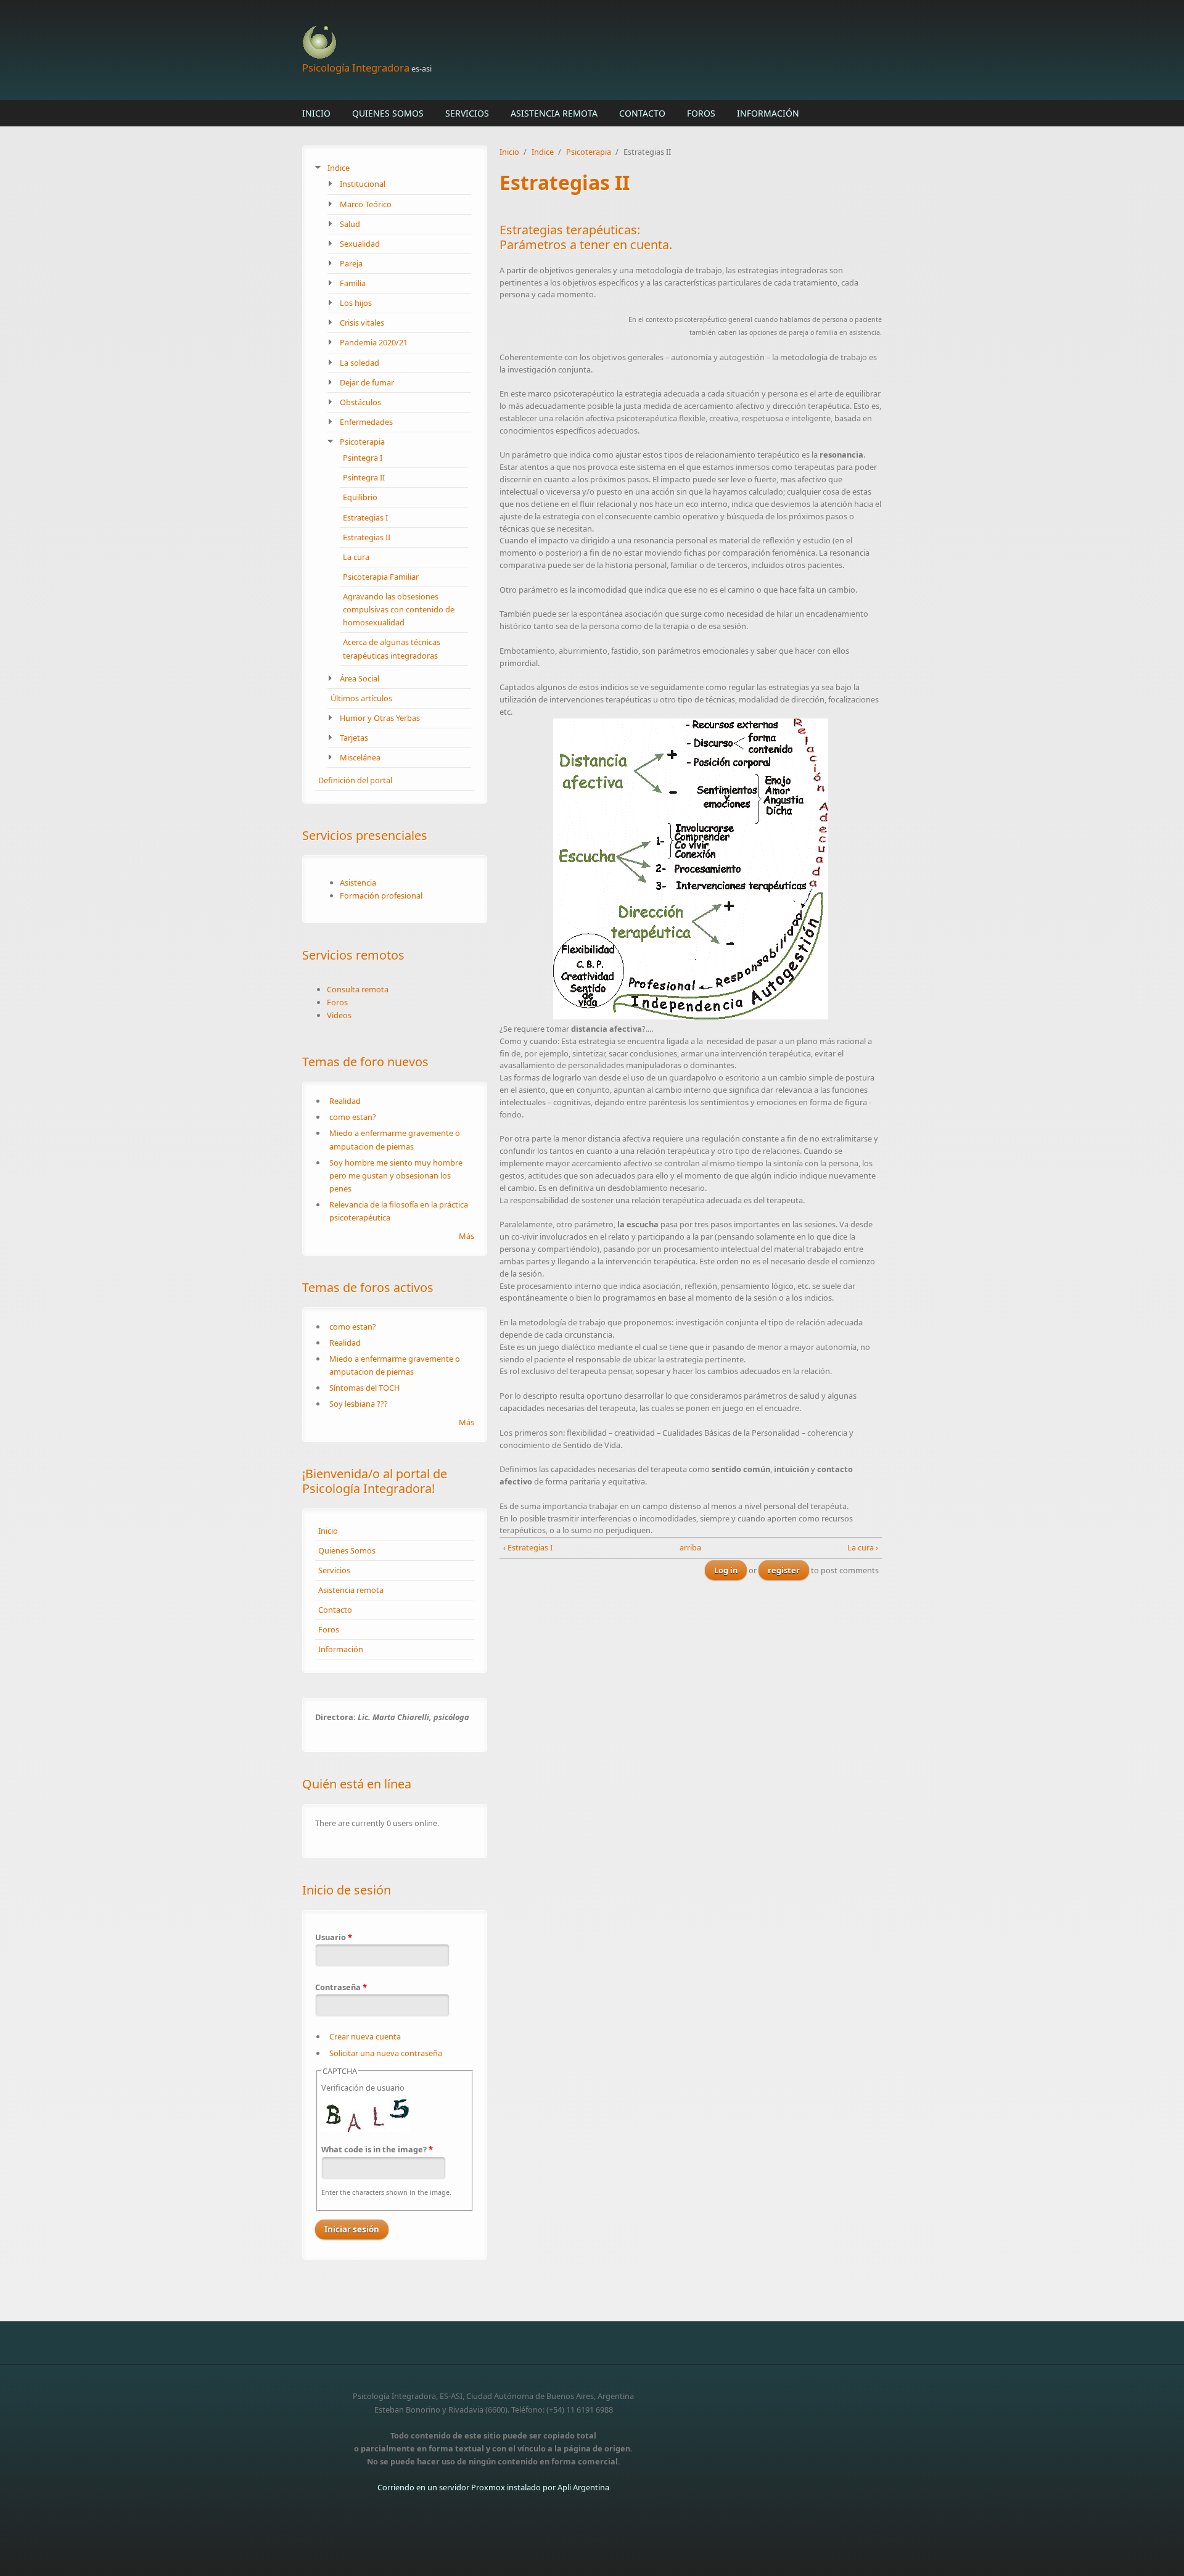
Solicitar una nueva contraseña (386, 2053)
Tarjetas (354, 738)
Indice (339, 168)
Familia (353, 283)
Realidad (345, 1101)
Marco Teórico (366, 204)
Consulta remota (358, 989)
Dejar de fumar (367, 382)
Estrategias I (365, 517)
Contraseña (341, 1987)
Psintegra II (364, 477)
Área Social (360, 678)
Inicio (316, 113)
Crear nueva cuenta (365, 2036)
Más (467, 1236)
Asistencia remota (554, 113)
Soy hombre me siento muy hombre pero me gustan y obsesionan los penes (396, 1175)
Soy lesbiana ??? (359, 1404)
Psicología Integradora (356, 68)
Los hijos (356, 303)
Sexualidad (360, 244)
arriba (687, 1547)
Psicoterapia (362, 442)
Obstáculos (360, 402)
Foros (701, 113)
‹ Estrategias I (528, 1547)
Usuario (334, 1937)
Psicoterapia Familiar (381, 577)
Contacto (642, 113)
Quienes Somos (388, 113)
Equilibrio (360, 497)
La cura (356, 557)
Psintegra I (363, 458)
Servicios (467, 113)
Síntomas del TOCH (364, 1388)
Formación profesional (381, 895)
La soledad (360, 363)
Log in (726, 1570)
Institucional (363, 184)
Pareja (351, 263)
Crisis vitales (362, 323)
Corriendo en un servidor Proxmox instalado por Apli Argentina (493, 2487)
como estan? (353, 1117)
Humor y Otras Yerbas (380, 718)
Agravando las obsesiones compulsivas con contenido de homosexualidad (399, 609)
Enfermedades (366, 422)
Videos (339, 1015)
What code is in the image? (377, 2149)
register (784, 1570)
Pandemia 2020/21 (374, 342)
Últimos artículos (361, 698)
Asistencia (358, 883)
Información (768, 113)
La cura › (863, 1547)
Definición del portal (355, 780)
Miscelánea (360, 757)
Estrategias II (367, 537)
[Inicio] (493, 43)
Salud (350, 224)
